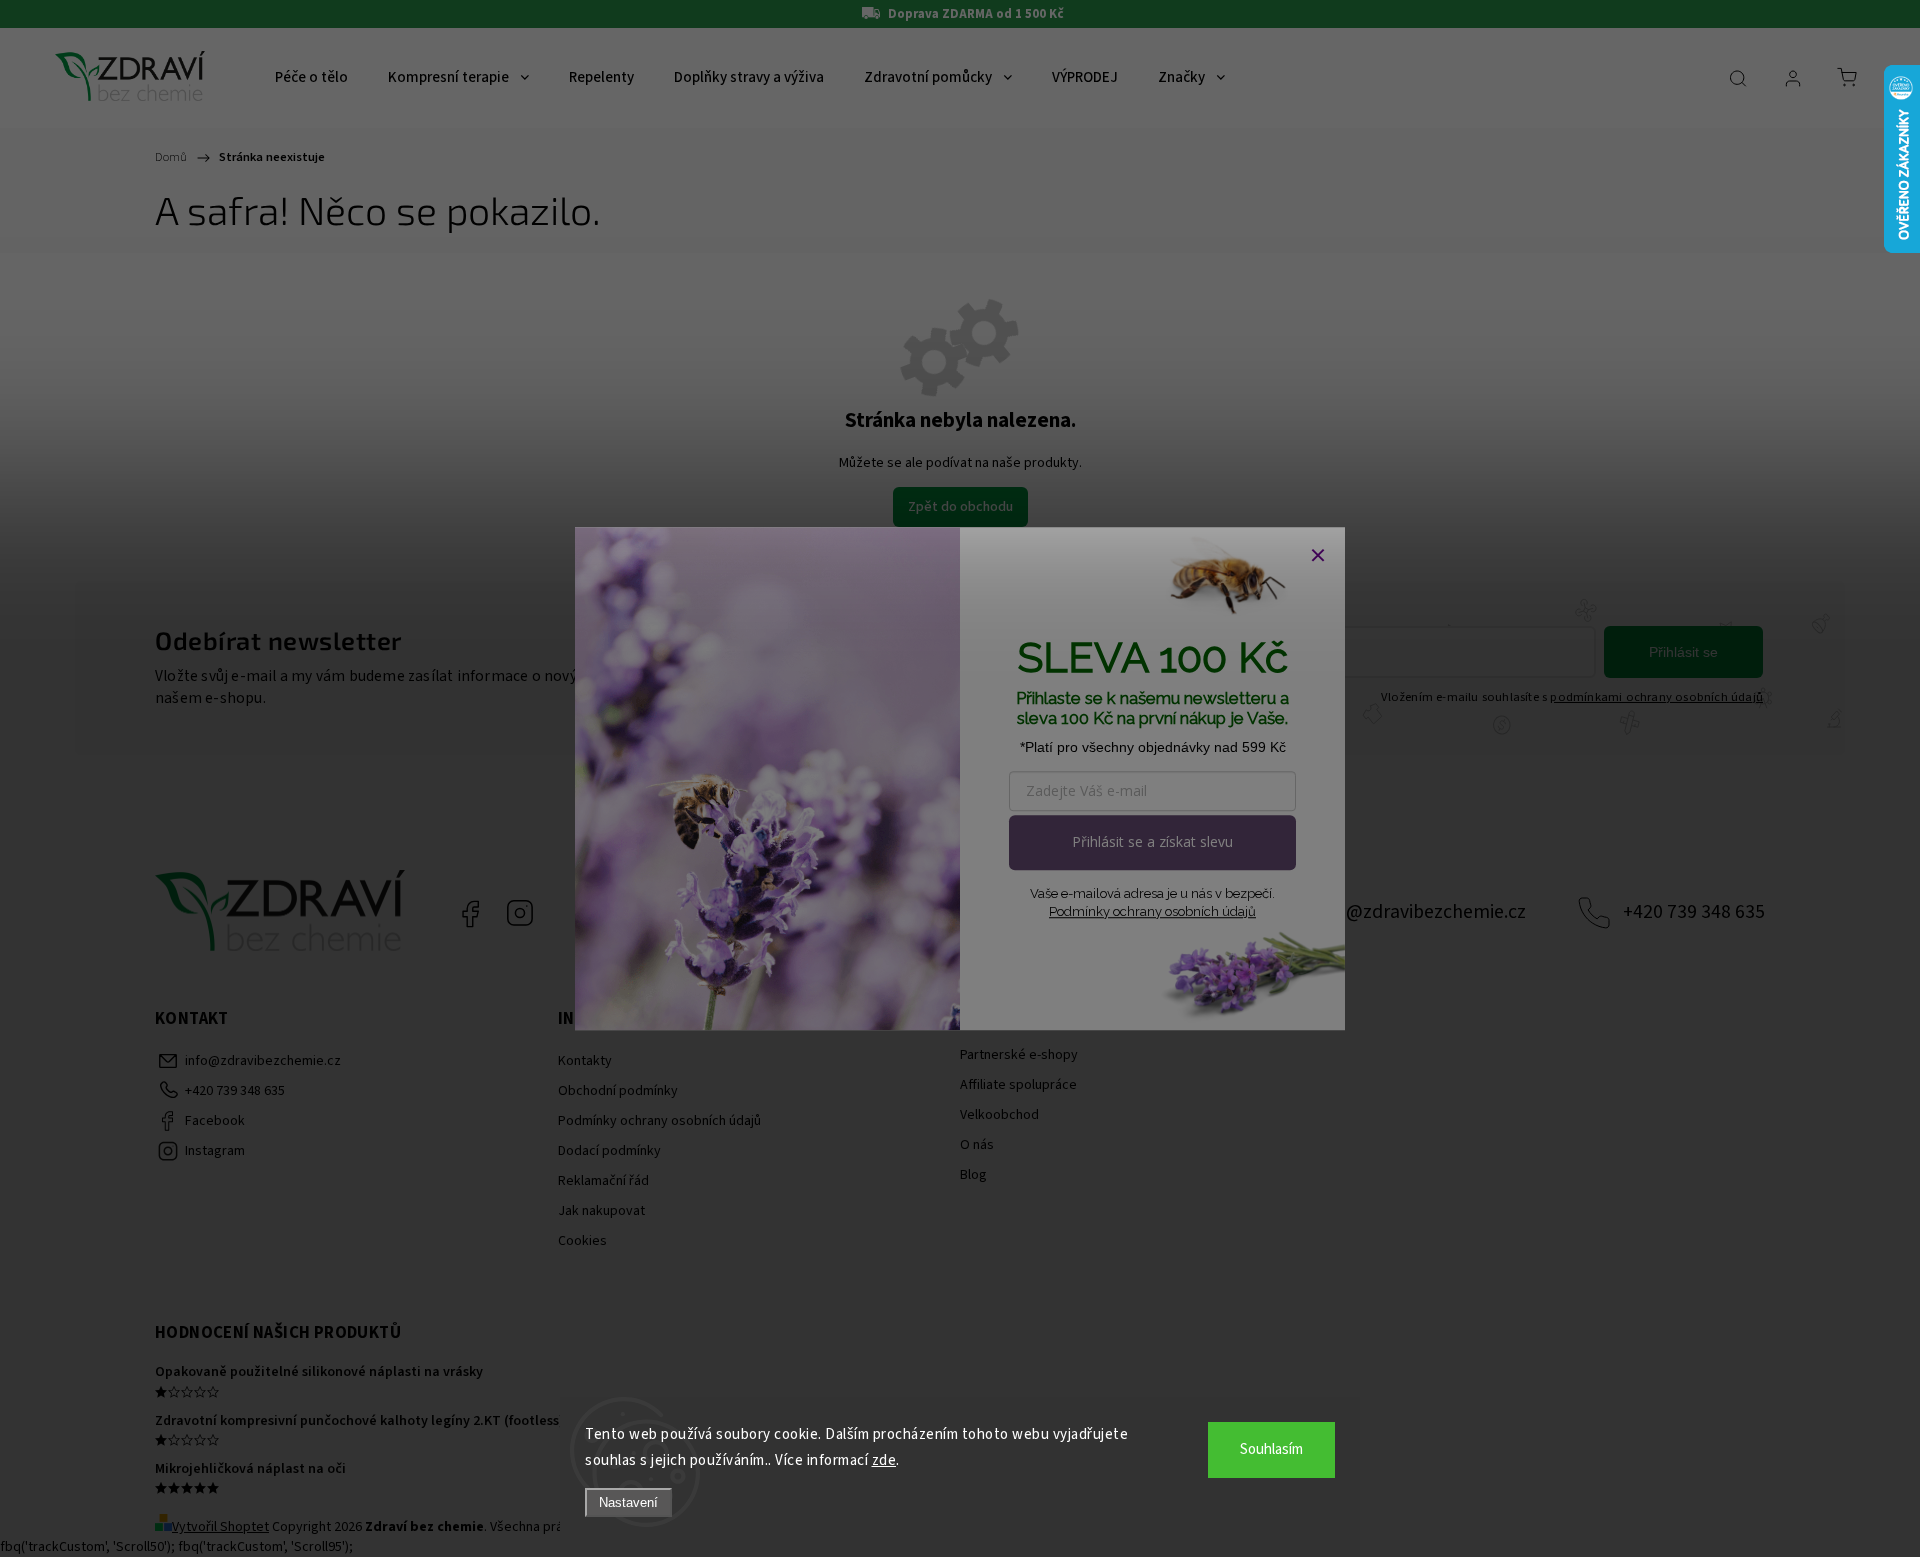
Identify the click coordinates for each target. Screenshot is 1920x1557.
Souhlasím (1271, 1449)
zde (884, 1460)
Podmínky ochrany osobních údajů (1152, 911)
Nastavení (628, 1502)
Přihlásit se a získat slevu (1152, 841)
